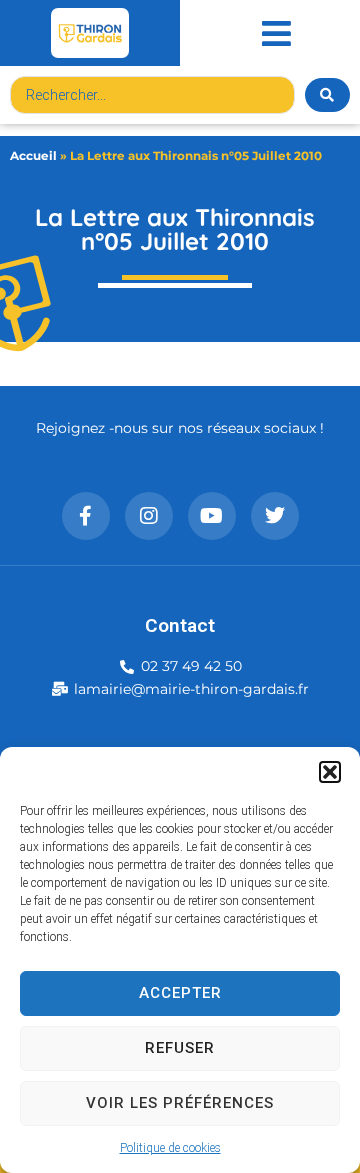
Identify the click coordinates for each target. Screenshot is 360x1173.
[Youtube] (212, 516)
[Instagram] (149, 516)
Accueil (33, 155)
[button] (330, 772)
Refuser (180, 1048)
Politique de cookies (170, 1148)
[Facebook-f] (86, 516)
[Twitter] (275, 516)
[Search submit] (327, 95)
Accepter (180, 993)
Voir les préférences (180, 1103)
